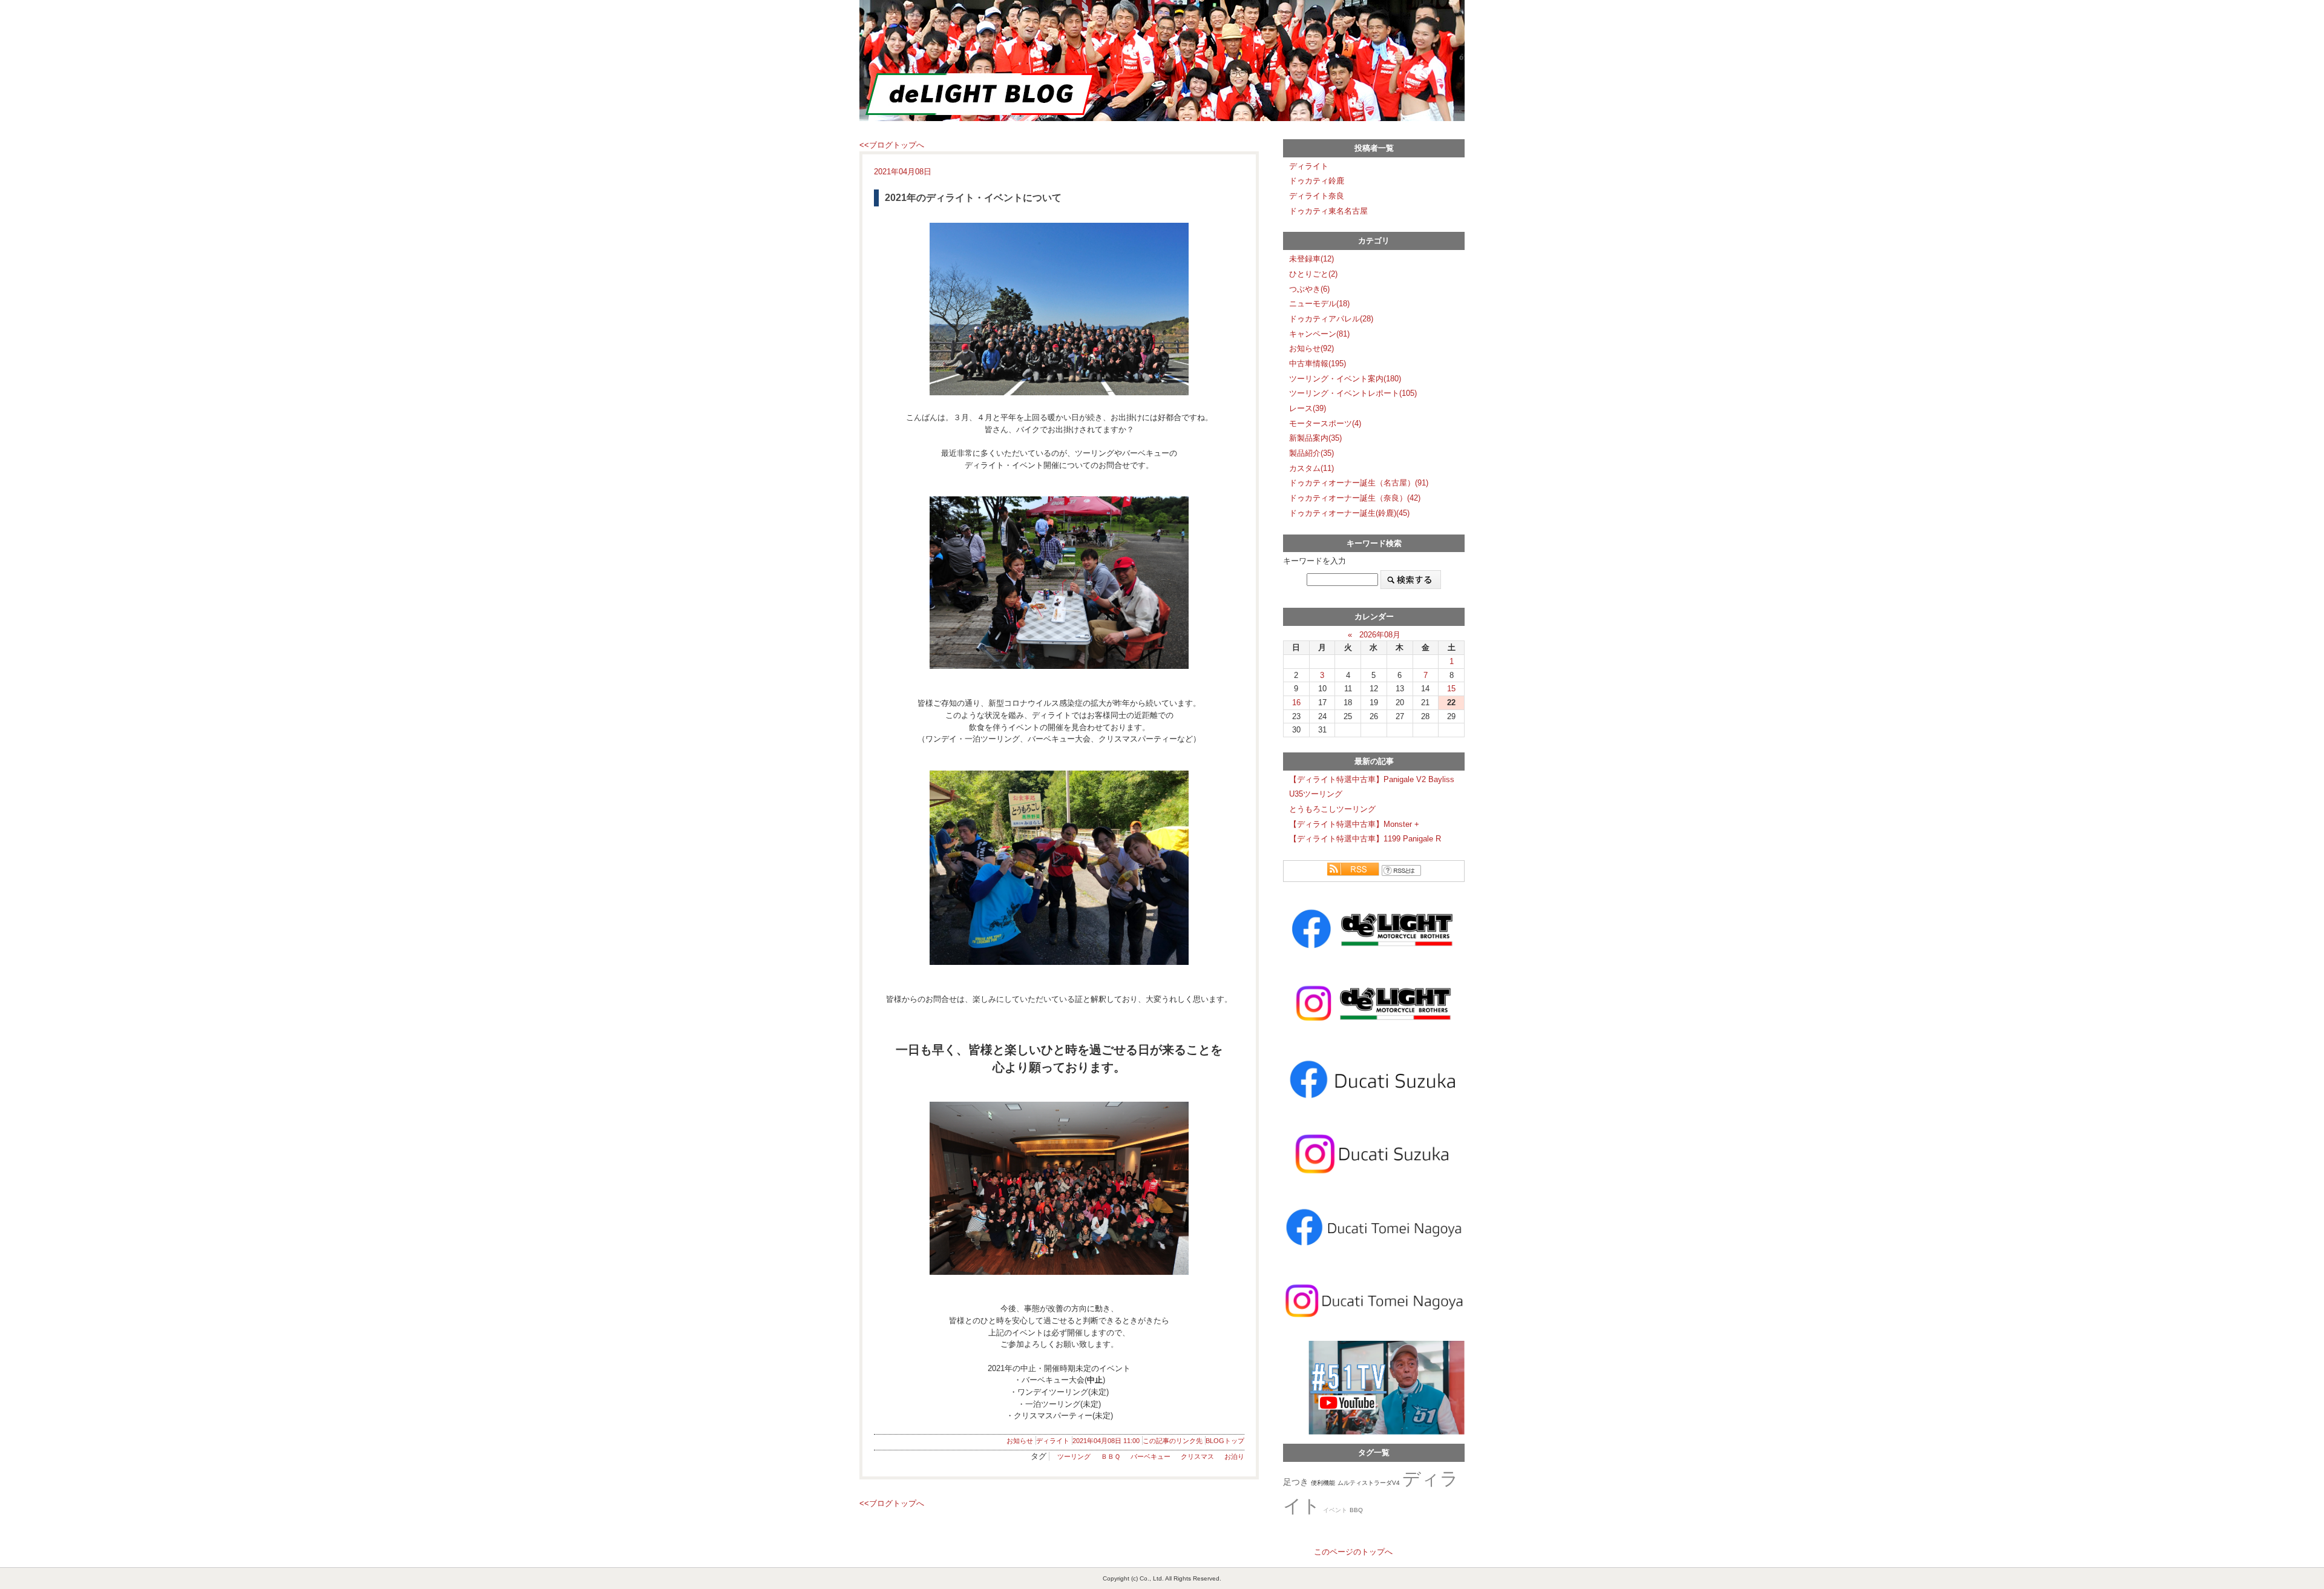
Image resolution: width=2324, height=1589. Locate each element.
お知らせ (1020, 1441)
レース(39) (1308, 408)
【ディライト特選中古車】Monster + (1354, 824)
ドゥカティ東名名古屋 (1328, 211)
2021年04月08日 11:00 (1106, 1441)
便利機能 (1323, 1483)
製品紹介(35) (1311, 453)
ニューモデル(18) (1319, 304)
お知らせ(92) (1311, 348)
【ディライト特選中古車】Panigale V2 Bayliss (1372, 779)
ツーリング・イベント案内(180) (1345, 379)
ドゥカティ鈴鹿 (1317, 181)
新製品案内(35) (1315, 438)
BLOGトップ (1225, 1441)
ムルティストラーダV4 (1369, 1483)
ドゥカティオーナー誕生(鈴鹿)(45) (1349, 513)
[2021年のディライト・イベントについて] (1059, 309)
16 (1296, 702)
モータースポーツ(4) (1325, 423)
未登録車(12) (1311, 259)
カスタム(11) (1311, 468)
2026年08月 (1380, 635)
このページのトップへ (1353, 1552)
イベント (1335, 1510)
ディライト (1053, 1441)
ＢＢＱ (1111, 1456)
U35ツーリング (1316, 794)
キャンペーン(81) (1319, 334)
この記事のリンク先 (1173, 1441)
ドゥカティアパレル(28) (1331, 319)
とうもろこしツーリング (1332, 809)
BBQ (1356, 1510)
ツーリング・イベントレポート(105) (1353, 393)
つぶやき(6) (1309, 289)
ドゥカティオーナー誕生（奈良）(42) (1355, 498)
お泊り (1234, 1456)
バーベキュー (1151, 1456)
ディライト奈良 (1317, 196)
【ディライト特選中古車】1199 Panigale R (1365, 839)
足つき (1296, 1482)
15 (1451, 689)
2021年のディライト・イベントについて (973, 198)
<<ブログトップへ (892, 145)
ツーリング (1074, 1456)
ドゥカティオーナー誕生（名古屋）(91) (1359, 483)
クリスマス (1197, 1456)
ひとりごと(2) (1313, 274)
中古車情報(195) (1318, 364)
